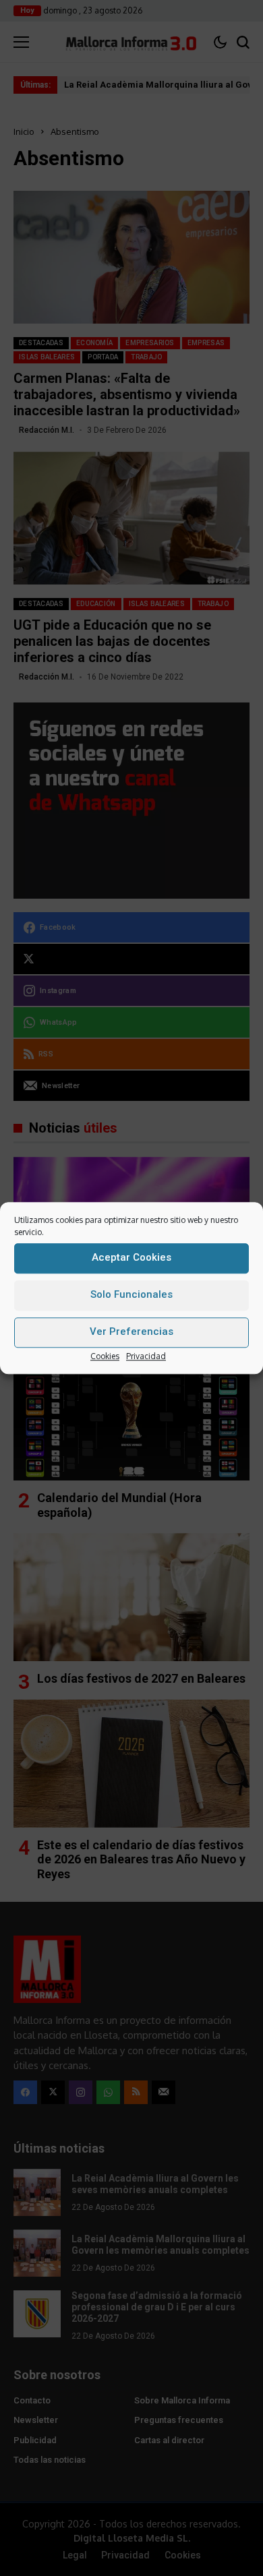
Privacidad (146, 1356)
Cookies (105, 1356)
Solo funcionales (131, 1294)
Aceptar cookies (131, 1257)
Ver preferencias (131, 1331)
